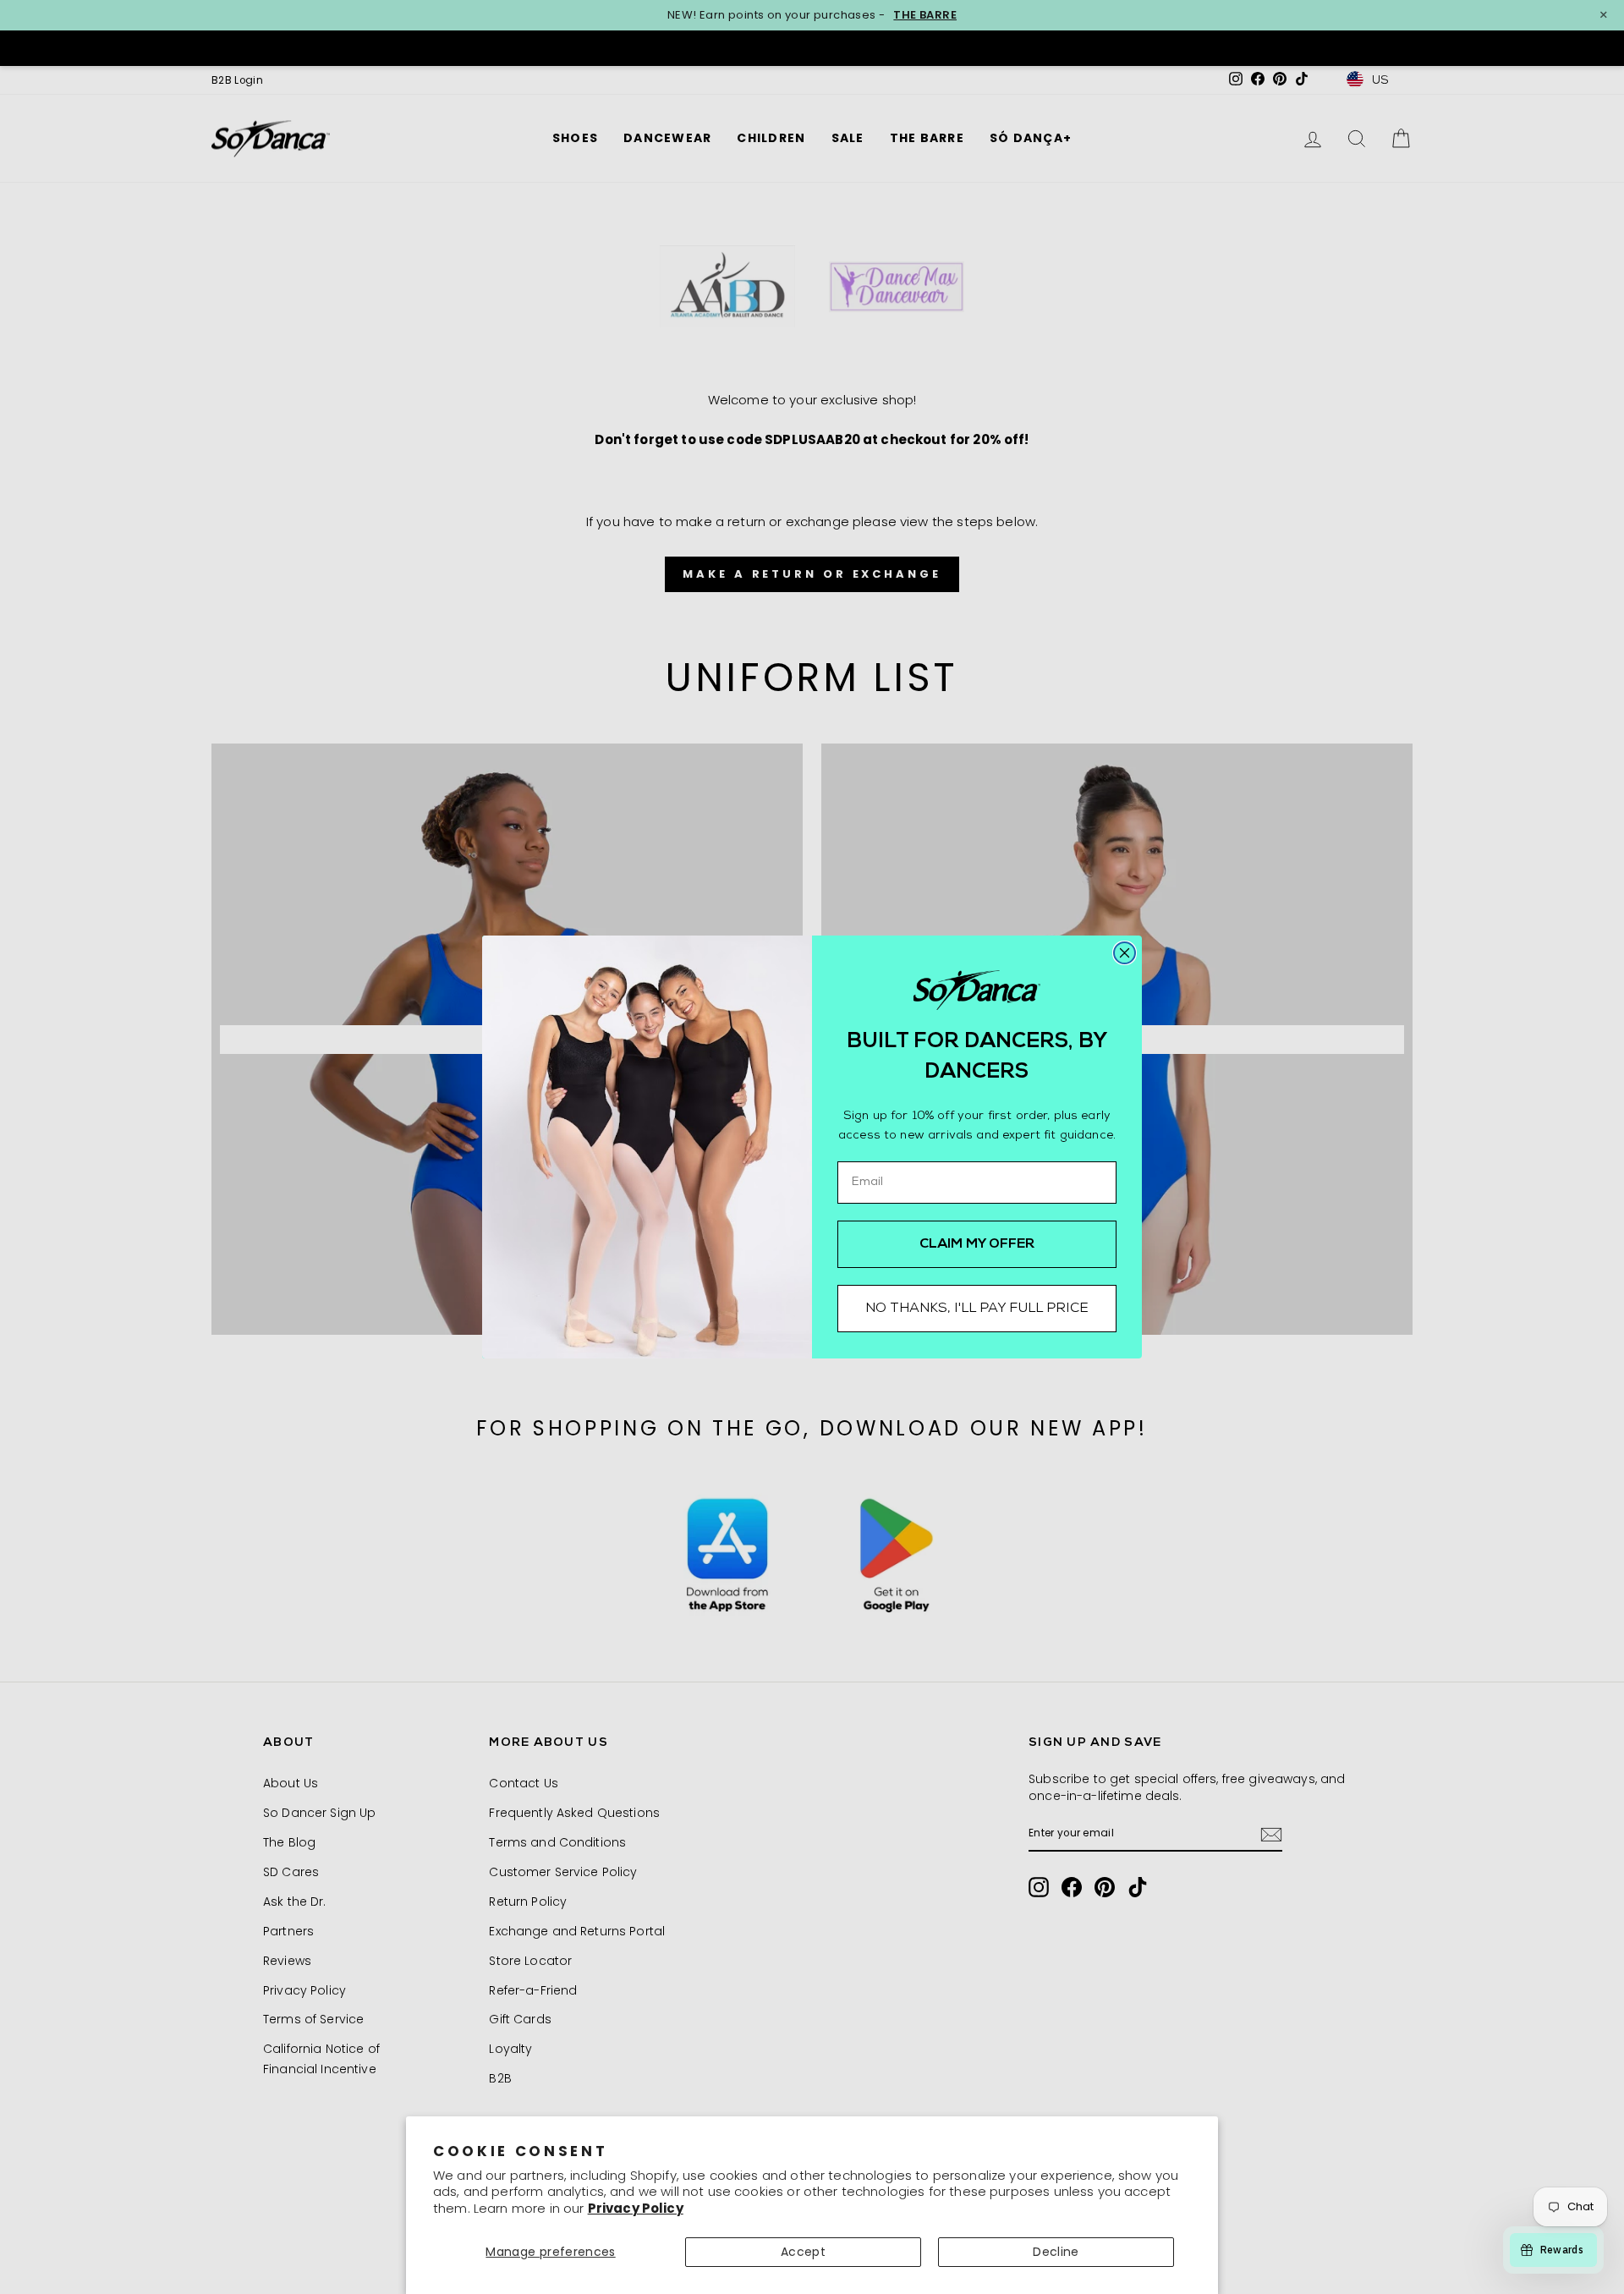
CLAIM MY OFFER (977, 1244)
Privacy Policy (636, 2208)
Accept (803, 2252)
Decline (1056, 2252)
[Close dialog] (1125, 953)
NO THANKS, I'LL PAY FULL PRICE (977, 1309)
